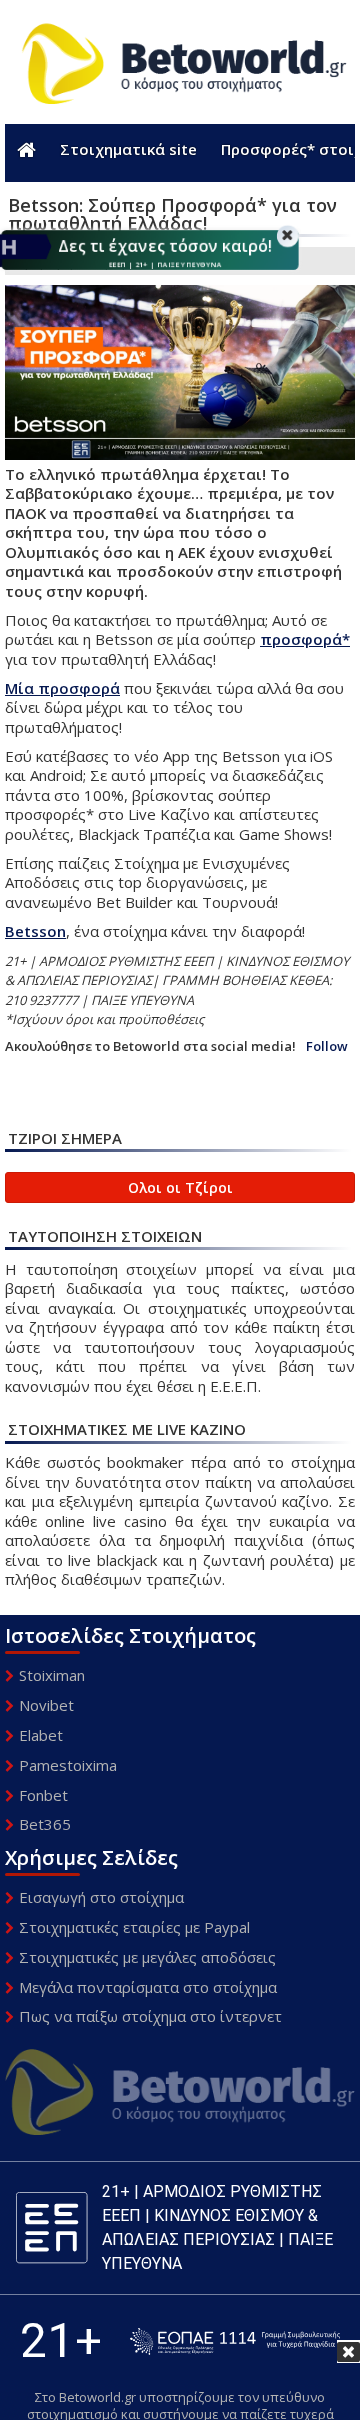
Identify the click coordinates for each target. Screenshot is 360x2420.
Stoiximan (52, 1675)
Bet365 (45, 1824)
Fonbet (43, 1795)
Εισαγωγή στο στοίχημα (101, 1897)
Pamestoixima (68, 1765)
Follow (327, 1046)
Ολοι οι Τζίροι (180, 1187)
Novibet (46, 1705)
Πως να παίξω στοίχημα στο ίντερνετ (150, 2016)
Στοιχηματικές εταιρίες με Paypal (134, 1927)
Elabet (41, 1735)
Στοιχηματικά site (128, 149)
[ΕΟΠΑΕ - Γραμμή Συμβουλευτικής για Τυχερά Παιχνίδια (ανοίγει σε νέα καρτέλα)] (235, 2341)
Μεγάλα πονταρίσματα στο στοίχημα (148, 1987)
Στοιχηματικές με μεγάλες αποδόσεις (147, 1957)
